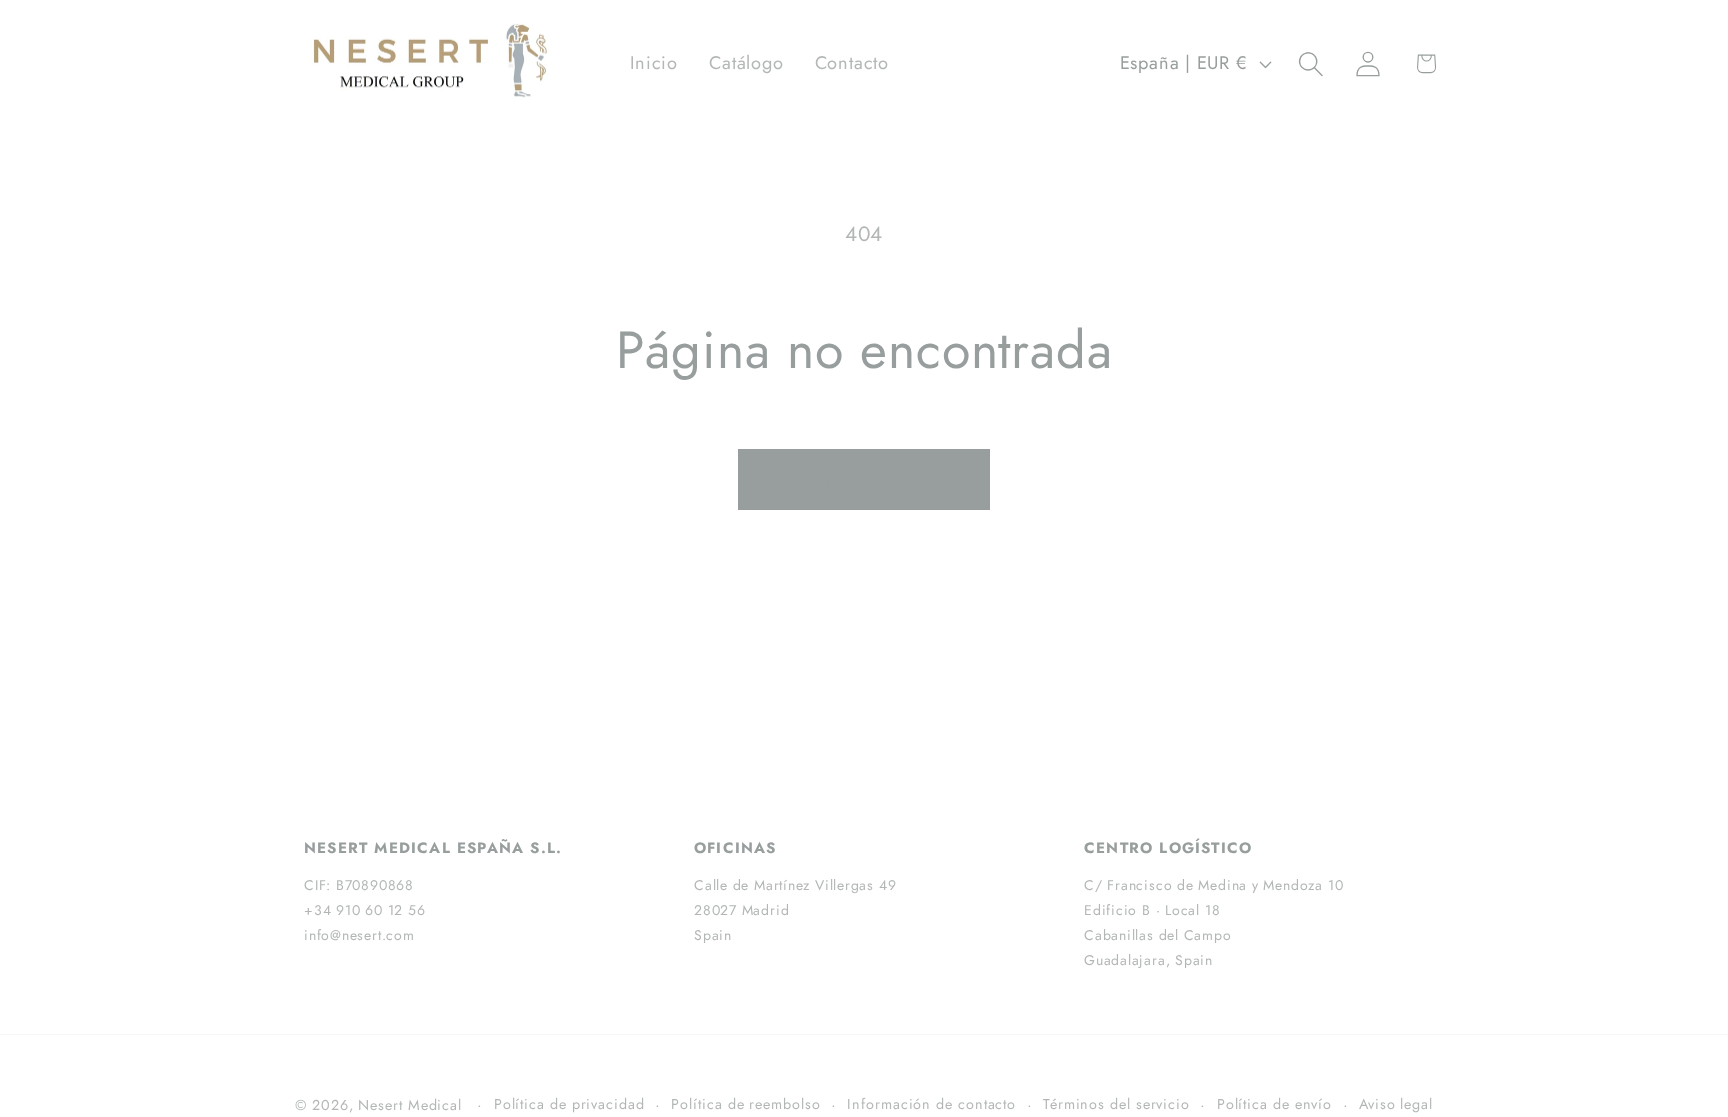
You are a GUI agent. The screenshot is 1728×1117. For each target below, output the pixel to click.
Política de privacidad (569, 1104)
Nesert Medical (410, 1105)
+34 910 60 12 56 (364, 910)
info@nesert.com (359, 935)
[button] (1311, 63)
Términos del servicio (1116, 1104)
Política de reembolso (745, 1104)
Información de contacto (931, 1104)
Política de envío (1274, 1104)
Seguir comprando (864, 479)
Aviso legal (1396, 1104)
